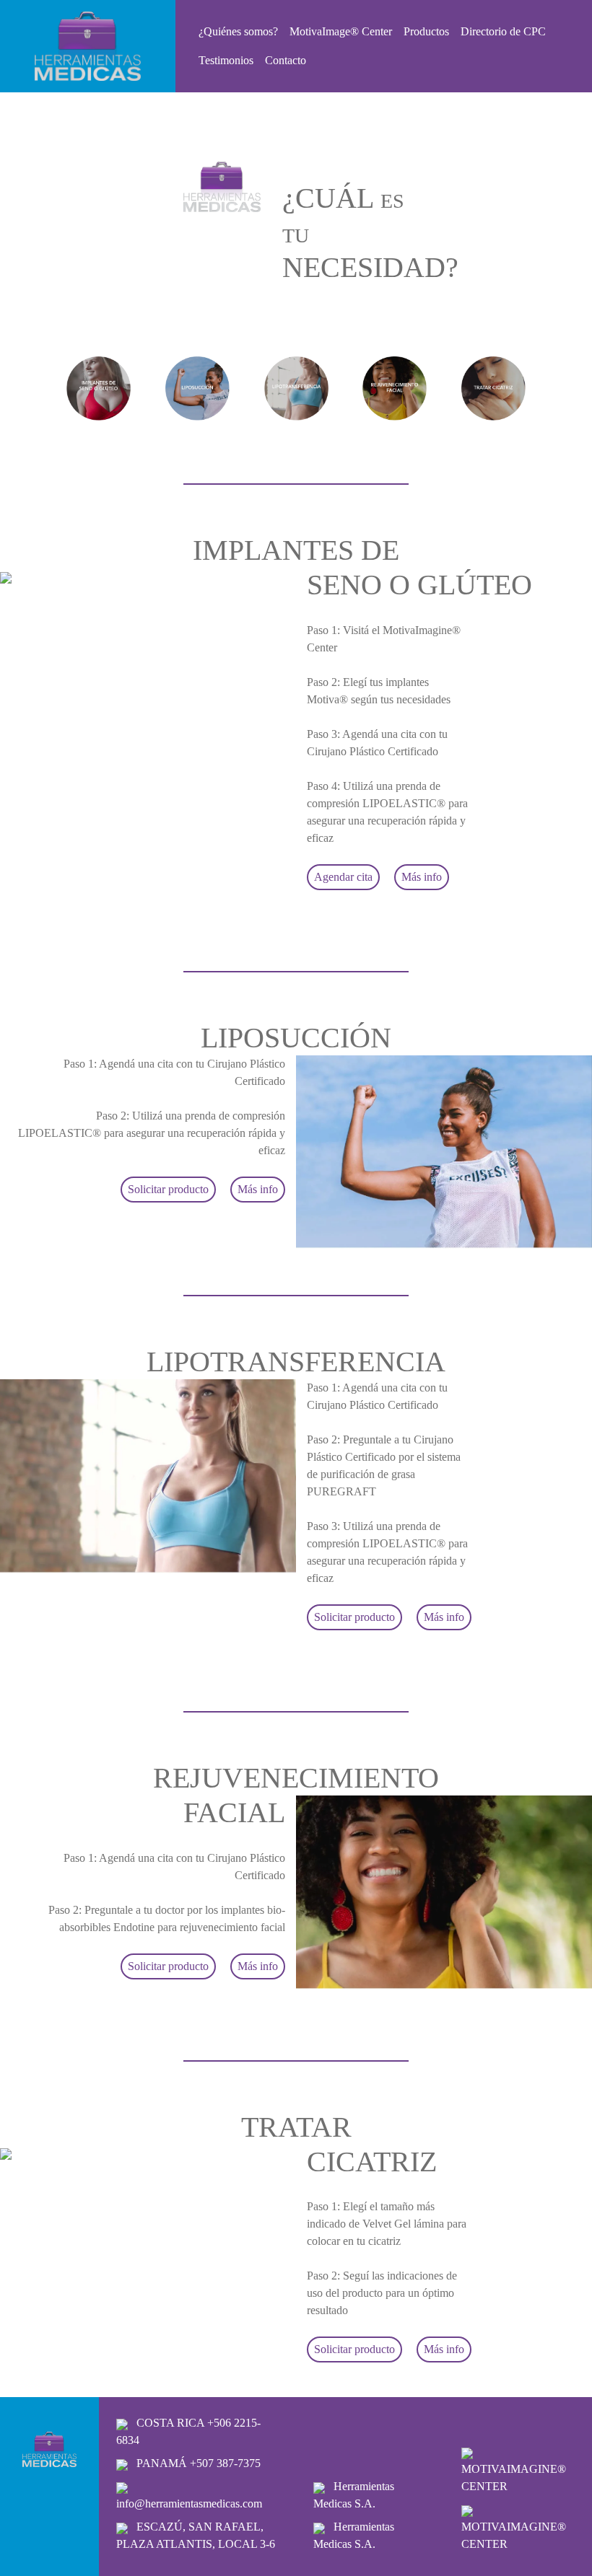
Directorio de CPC (503, 31)
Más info (422, 877)
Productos (426, 31)
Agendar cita (343, 877)
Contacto (286, 60)
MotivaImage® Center (341, 31)
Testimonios (226, 60)
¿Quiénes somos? (238, 31)
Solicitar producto (168, 1189)
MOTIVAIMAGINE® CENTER (514, 2478)
